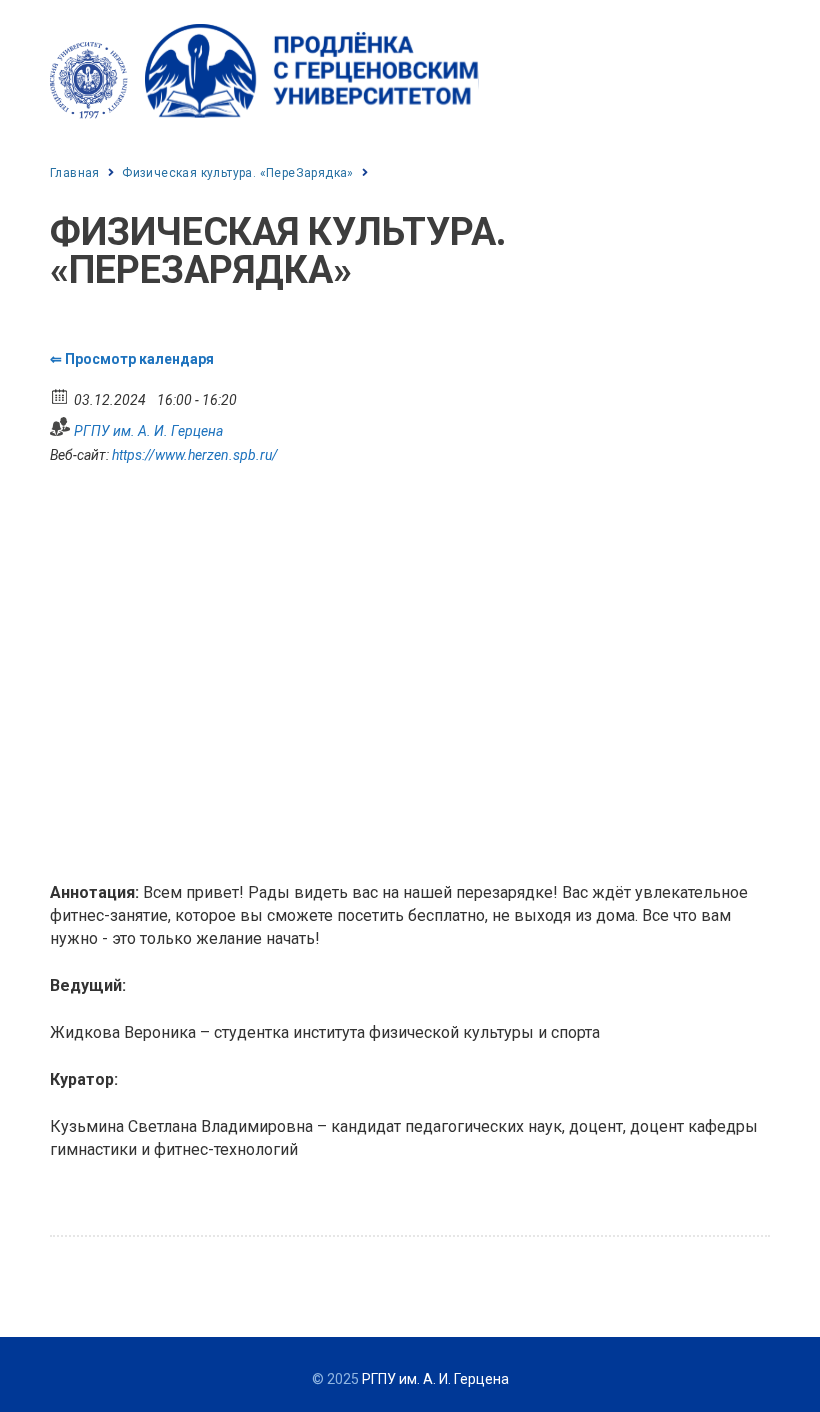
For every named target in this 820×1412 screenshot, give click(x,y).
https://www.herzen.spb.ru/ (195, 455)
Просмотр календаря (139, 359)
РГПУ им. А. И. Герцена (148, 431)
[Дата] (60, 395)
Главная (75, 173)
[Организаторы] (60, 426)
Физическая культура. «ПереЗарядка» (238, 173)
